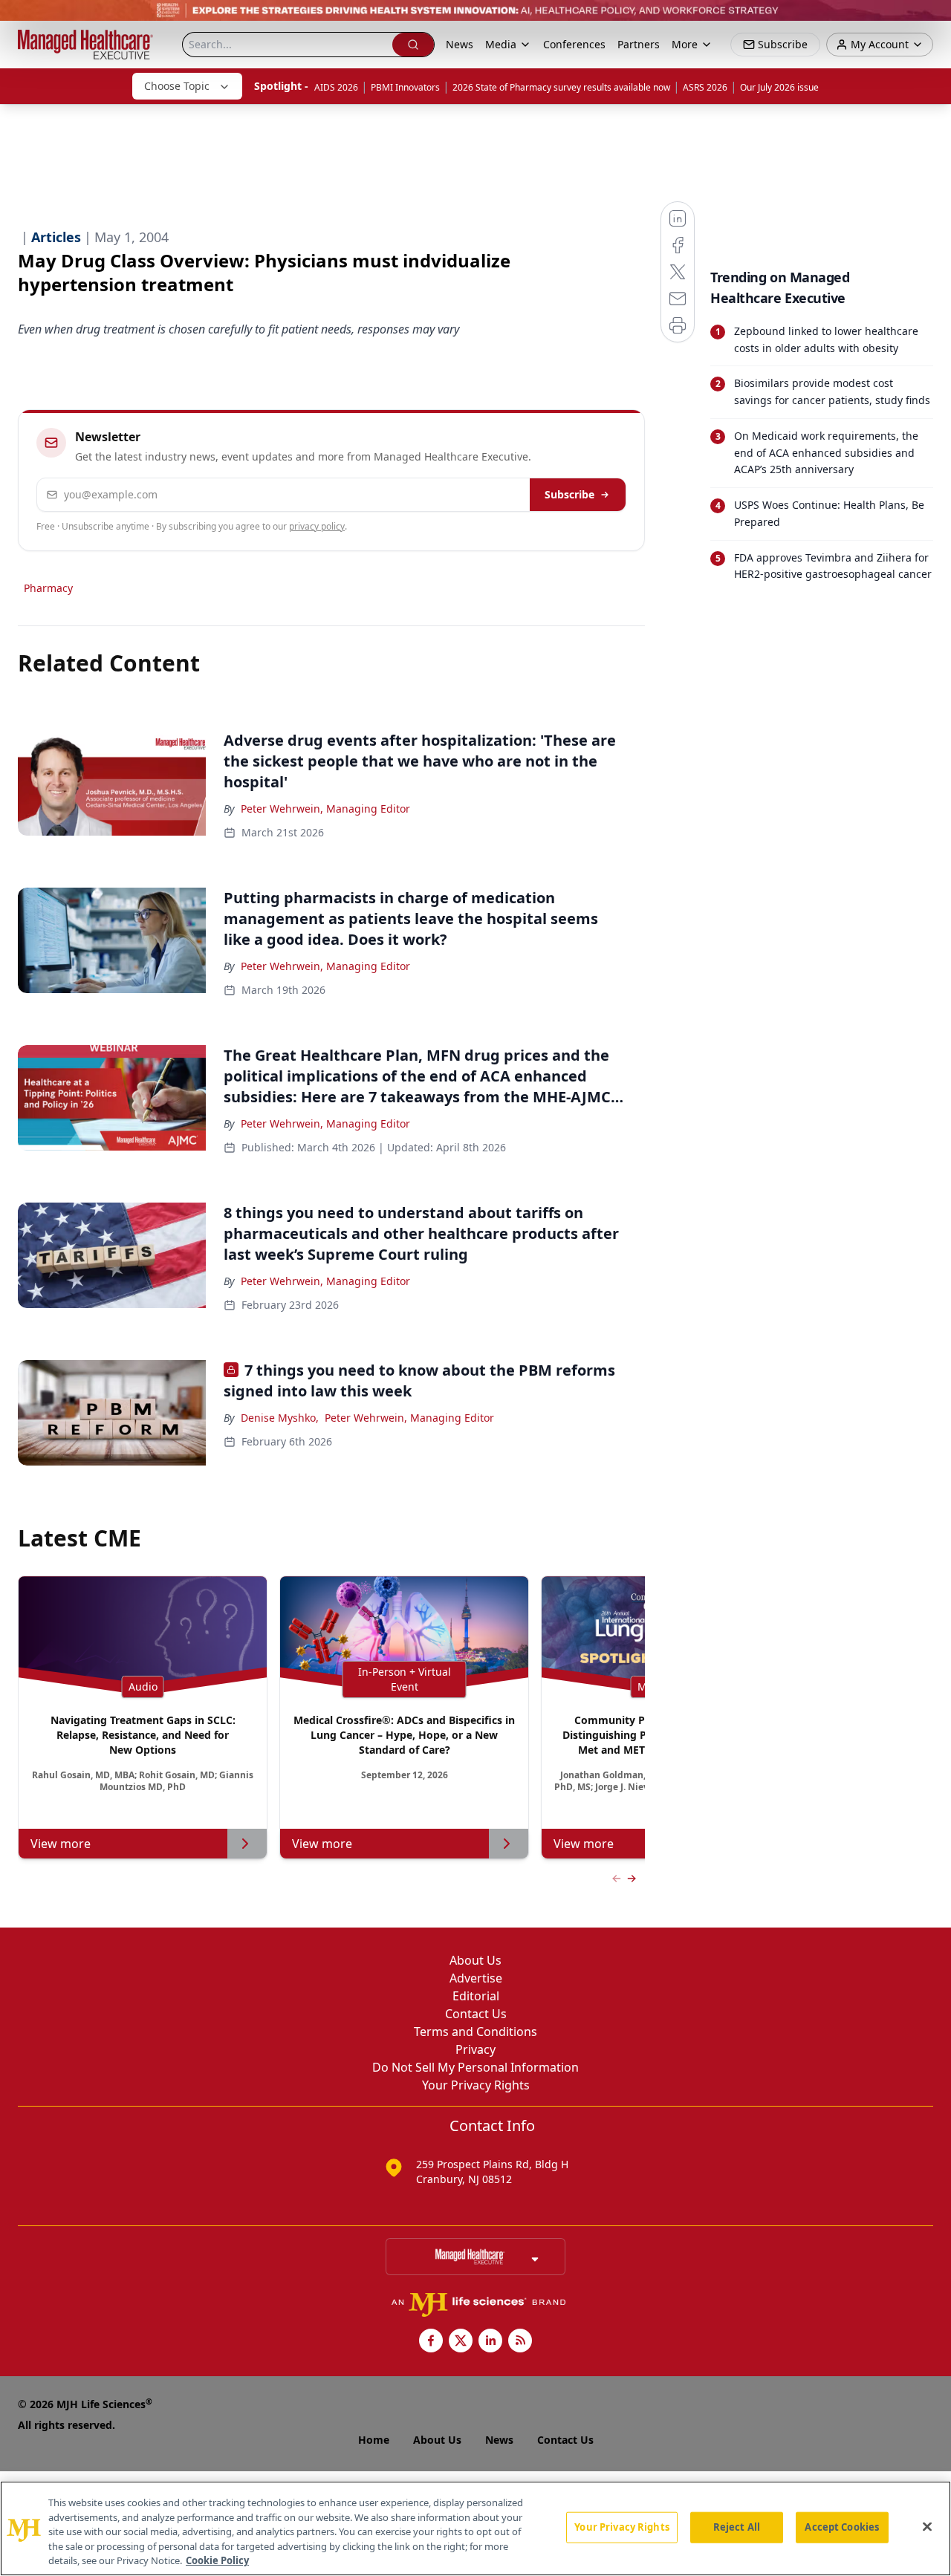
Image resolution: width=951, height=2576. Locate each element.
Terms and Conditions (475, 2032)
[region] (475, 2528)
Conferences (574, 44)
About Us (475, 1960)
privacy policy (317, 526)
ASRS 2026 (705, 87)
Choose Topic (177, 86)
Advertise (476, 1978)
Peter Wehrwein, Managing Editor (325, 809)
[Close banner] (932, 19)
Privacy (475, 2049)
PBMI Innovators (405, 87)
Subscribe (569, 494)
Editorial (476, 1996)
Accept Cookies (842, 2527)
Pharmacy (48, 588)
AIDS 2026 (336, 87)
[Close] (927, 2527)
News (460, 44)
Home (374, 2440)
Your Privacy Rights (476, 2085)
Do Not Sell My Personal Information (475, 2067)
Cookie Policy (217, 2560)
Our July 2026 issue (779, 87)
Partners (639, 44)
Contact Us (476, 2014)
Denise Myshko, (280, 1418)
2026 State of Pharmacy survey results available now (561, 87)
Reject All (737, 2527)
